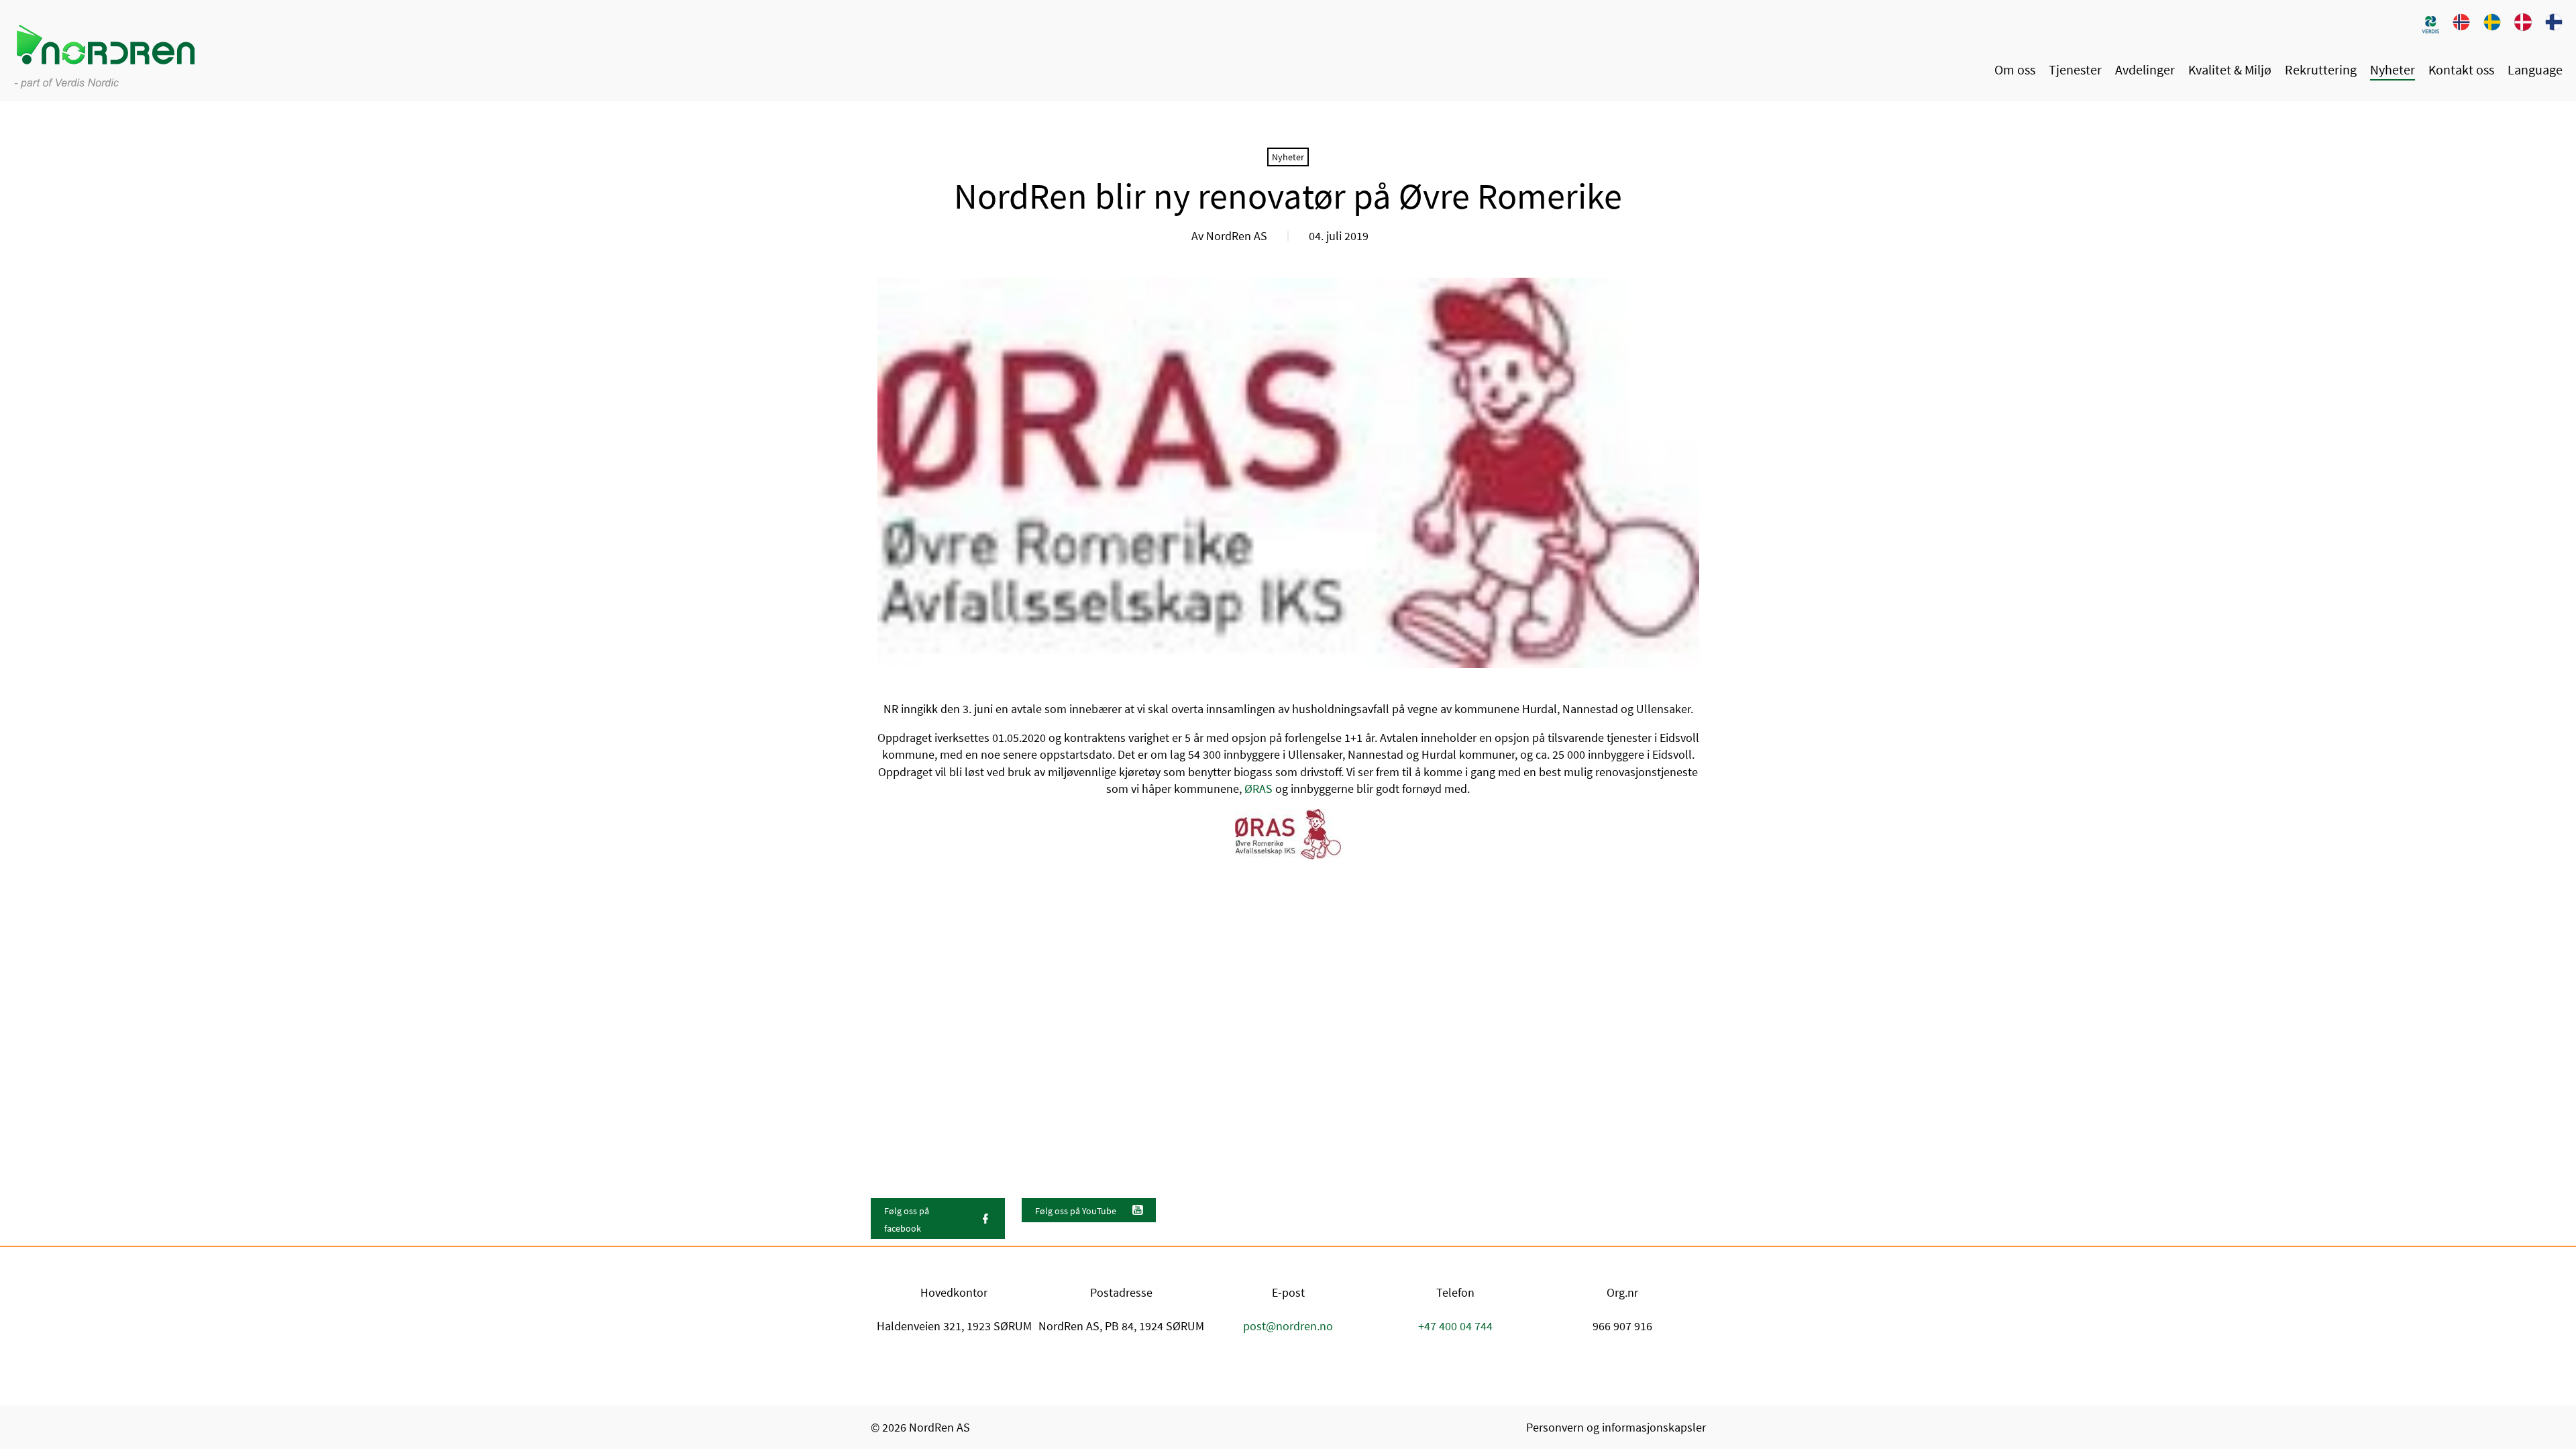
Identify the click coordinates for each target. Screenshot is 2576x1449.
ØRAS (1258, 789)
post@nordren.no (1288, 1326)
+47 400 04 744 (1455, 1326)
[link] (2430, 24)
